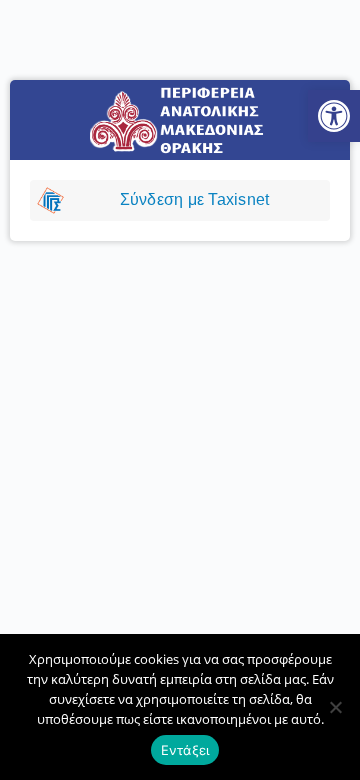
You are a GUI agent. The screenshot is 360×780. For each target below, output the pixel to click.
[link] (334, 116)
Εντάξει (185, 750)
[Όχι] (335, 707)
